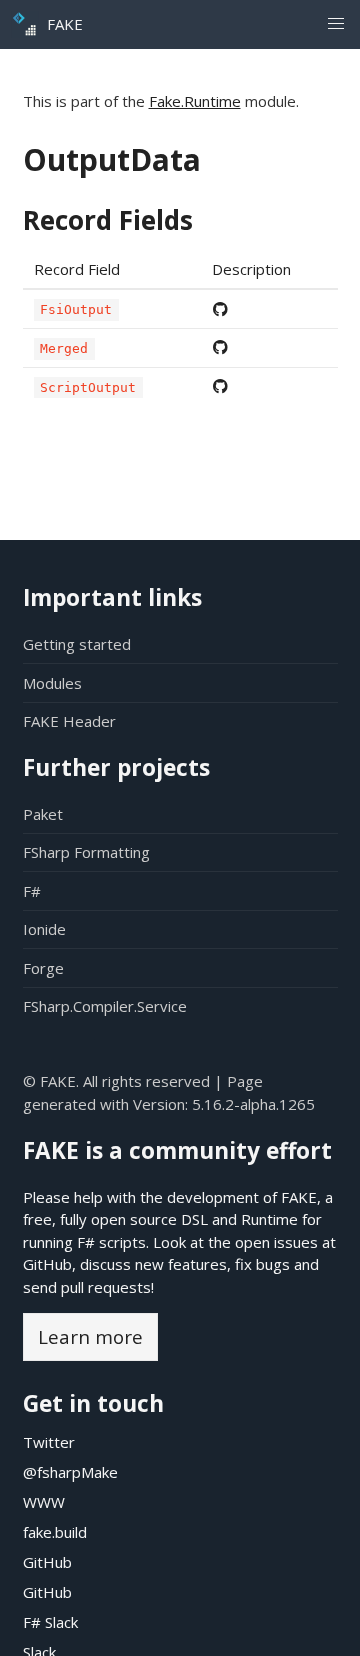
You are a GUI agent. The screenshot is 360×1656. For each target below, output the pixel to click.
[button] (335, 24)
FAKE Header (69, 721)
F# (32, 891)
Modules (52, 683)
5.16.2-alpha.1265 (253, 1104)
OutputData (112, 159)
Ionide (44, 929)
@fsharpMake (70, 1472)
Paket (43, 814)
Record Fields (108, 220)
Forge (43, 968)
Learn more (90, 1336)
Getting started (77, 644)
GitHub (47, 1264)
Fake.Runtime (195, 101)
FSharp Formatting (86, 852)
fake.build (55, 1532)
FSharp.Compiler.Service (105, 1006)
